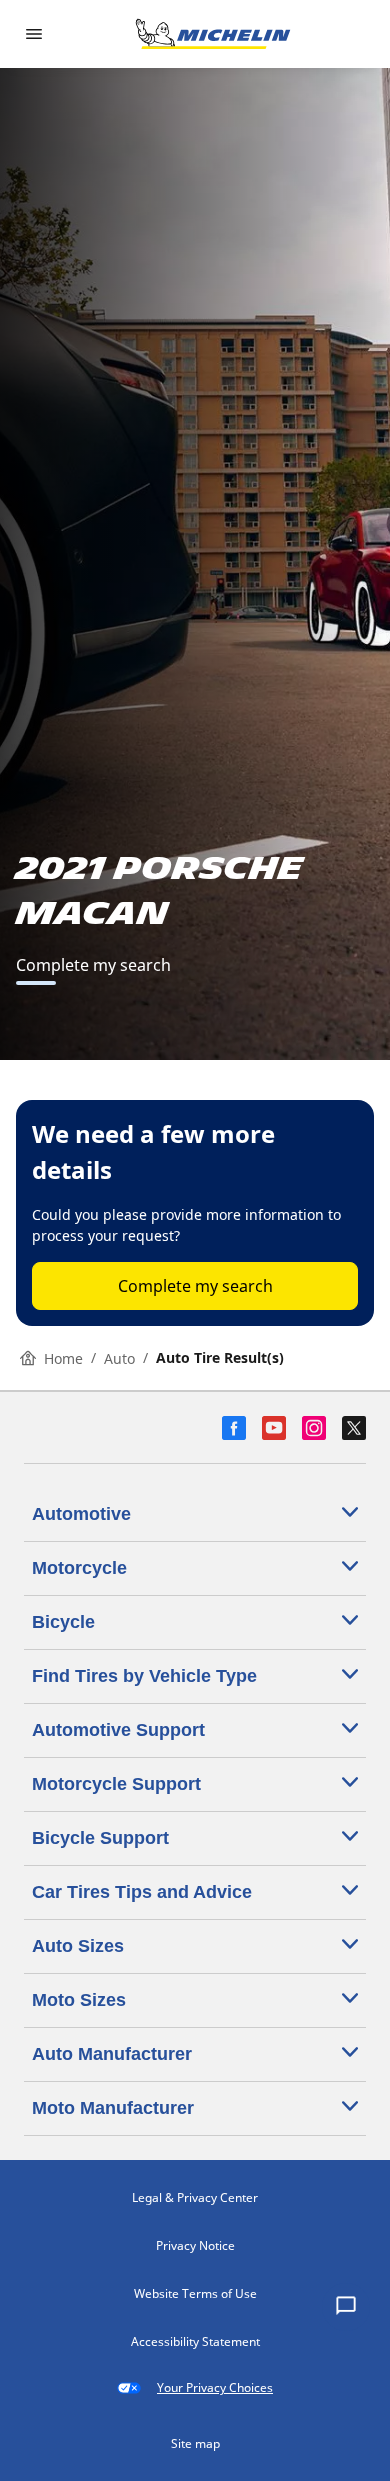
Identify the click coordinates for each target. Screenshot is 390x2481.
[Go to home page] (213, 34)
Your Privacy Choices (215, 2387)
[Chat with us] (346, 2307)
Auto (119, 1358)
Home (63, 1358)
